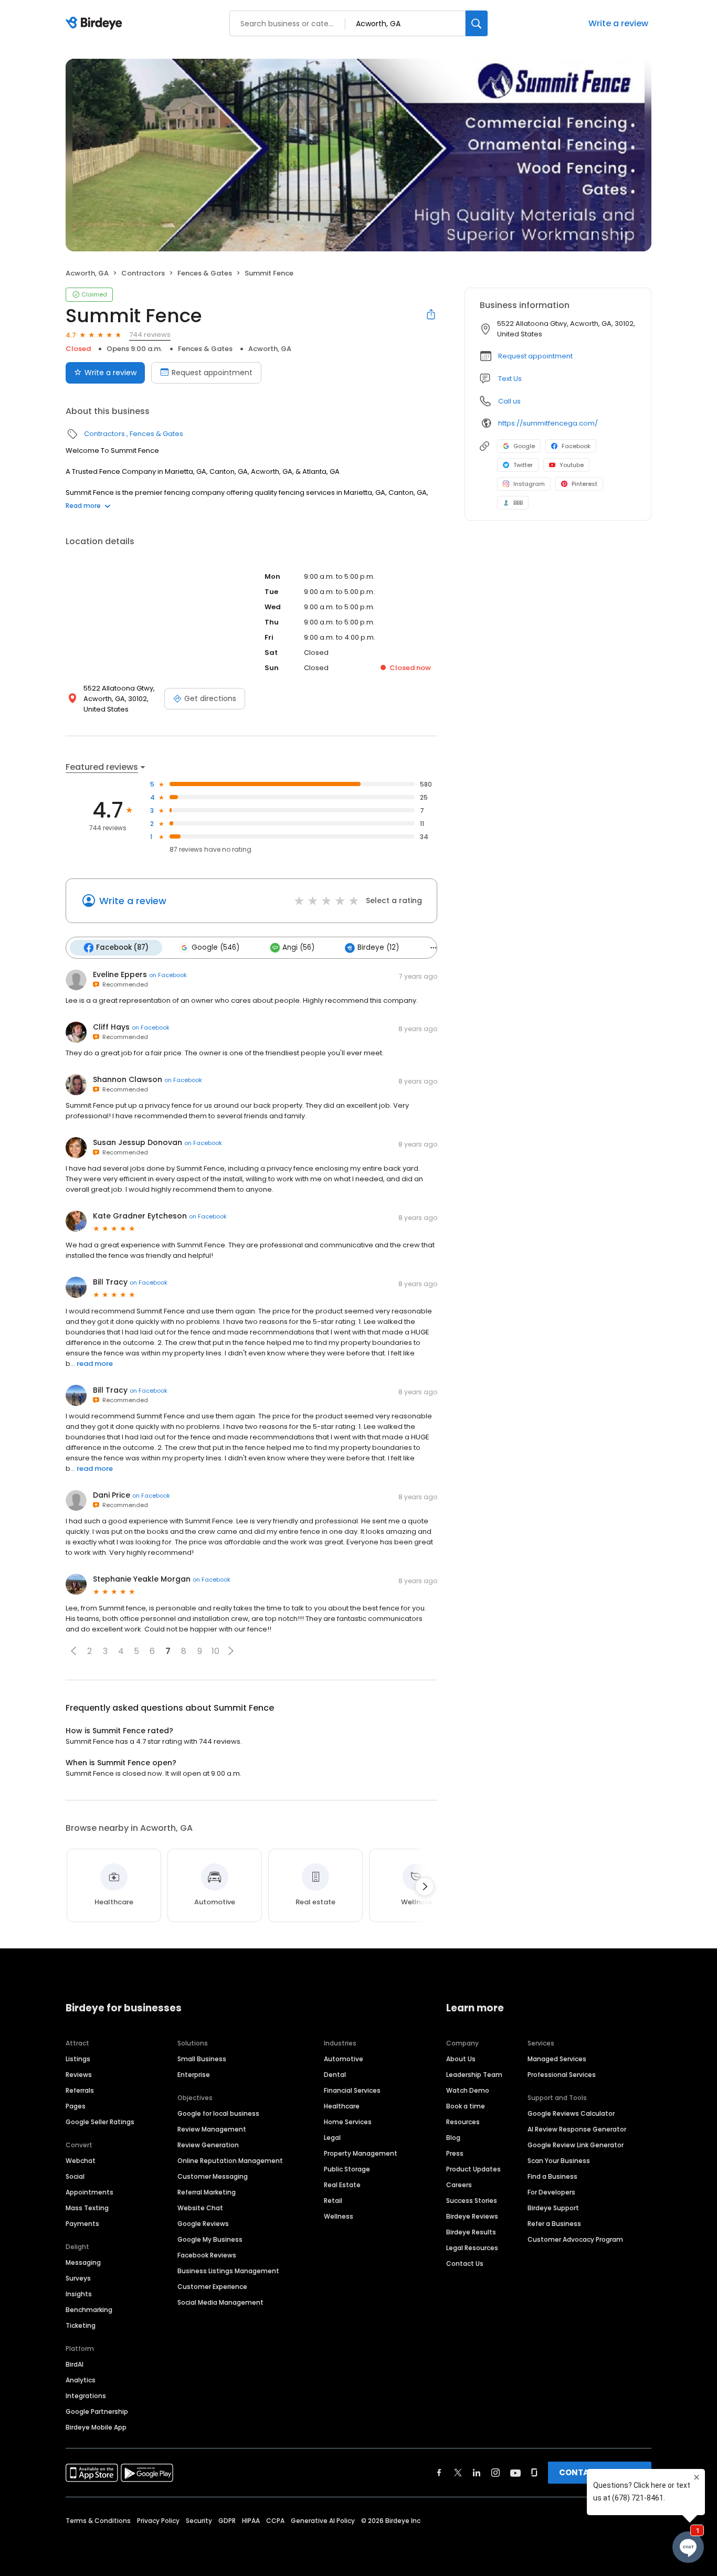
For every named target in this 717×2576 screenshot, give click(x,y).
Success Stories (472, 2201)
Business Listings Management (228, 2271)
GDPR (227, 2521)
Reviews (79, 2075)
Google (524, 446)
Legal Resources (472, 2248)
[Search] (477, 23)
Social (75, 2176)
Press (455, 2153)
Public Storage (347, 2169)
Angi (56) (298, 947)
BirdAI (75, 2364)
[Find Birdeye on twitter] (458, 2473)
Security (199, 2521)
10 (215, 1651)
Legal (332, 2138)
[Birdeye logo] (96, 24)
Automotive (344, 2059)
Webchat (81, 2161)
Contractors (143, 273)
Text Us (510, 379)
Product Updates (473, 2169)
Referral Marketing (207, 2192)
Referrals (80, 2090)
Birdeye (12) (378, 947)
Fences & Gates (205, 273)
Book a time (466, 2106)
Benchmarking (89, 2310)
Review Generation (208, 2145)
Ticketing (81, 2325)
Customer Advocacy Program (575, 2239)
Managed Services (557, 2059)
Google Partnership (97, 2411)
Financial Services (352, 2090)
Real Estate (342, 2185)
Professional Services (562, 2075)
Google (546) (215, 947)
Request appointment (212, 373)
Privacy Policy (158, 2521)
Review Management (212, 2129)
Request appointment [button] (535, 356)
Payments (82, 2224)
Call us (509, 401)
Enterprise (194, 2075)
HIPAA (251, 2521)
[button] (73, 1651)
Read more (83, 506)
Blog (453, 2138)
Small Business (202, 2059)
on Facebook (168, 975)
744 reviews (150, 335)
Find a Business (552, 2176)
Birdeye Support (553, 2208)
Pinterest (584, 484)
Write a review (618, 23)
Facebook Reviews (207, 2255)
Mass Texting (87, 2208)
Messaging (83, 2262)
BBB (518, 503)
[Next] (425, 1886)
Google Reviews (203, 2224)
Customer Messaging (213, 2176)
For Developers (551, 2192)
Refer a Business (554, 2224)
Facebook (576, 446)
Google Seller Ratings (100, 2122)
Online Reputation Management (230, 2161)
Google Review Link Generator (576, 2145)
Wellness (339, 2216)
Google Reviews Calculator (571, 2113)
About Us (461, 2059)
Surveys (78, 2278)
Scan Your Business (559, 2161)
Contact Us (465, 2264)
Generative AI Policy (323, 2521)
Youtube (572, 465)
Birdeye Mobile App (96, 2427)
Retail (333, 2201)
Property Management (361, 2153)
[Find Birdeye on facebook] (439, 2473)
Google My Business (210, 2239)
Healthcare (342, 2106)
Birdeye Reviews (472, 2216)
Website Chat (200, 2208)
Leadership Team (474, 2075)
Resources (463, 2122)
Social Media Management (220, 2302)
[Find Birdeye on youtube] (515, 2473)
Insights (79, 2294)
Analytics (81, 2380)
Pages (76, 2106)
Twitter (523, 465)
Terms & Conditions (98, 2521)
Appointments (89, 2192)
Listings (78, 2059)
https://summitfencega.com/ (548, 423)
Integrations (86, 2396)
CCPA (275, 2521)
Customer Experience (212, 2287)
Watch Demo (468, 2090)
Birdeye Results (471, 2232)
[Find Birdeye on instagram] (495, 2473)
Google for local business (218, 2113)
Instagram (529, 484)
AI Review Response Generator (577, 2129)
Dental (335, 2075)
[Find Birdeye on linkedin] (477, 2473)
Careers (459, 2185)
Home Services (348, 2122)
